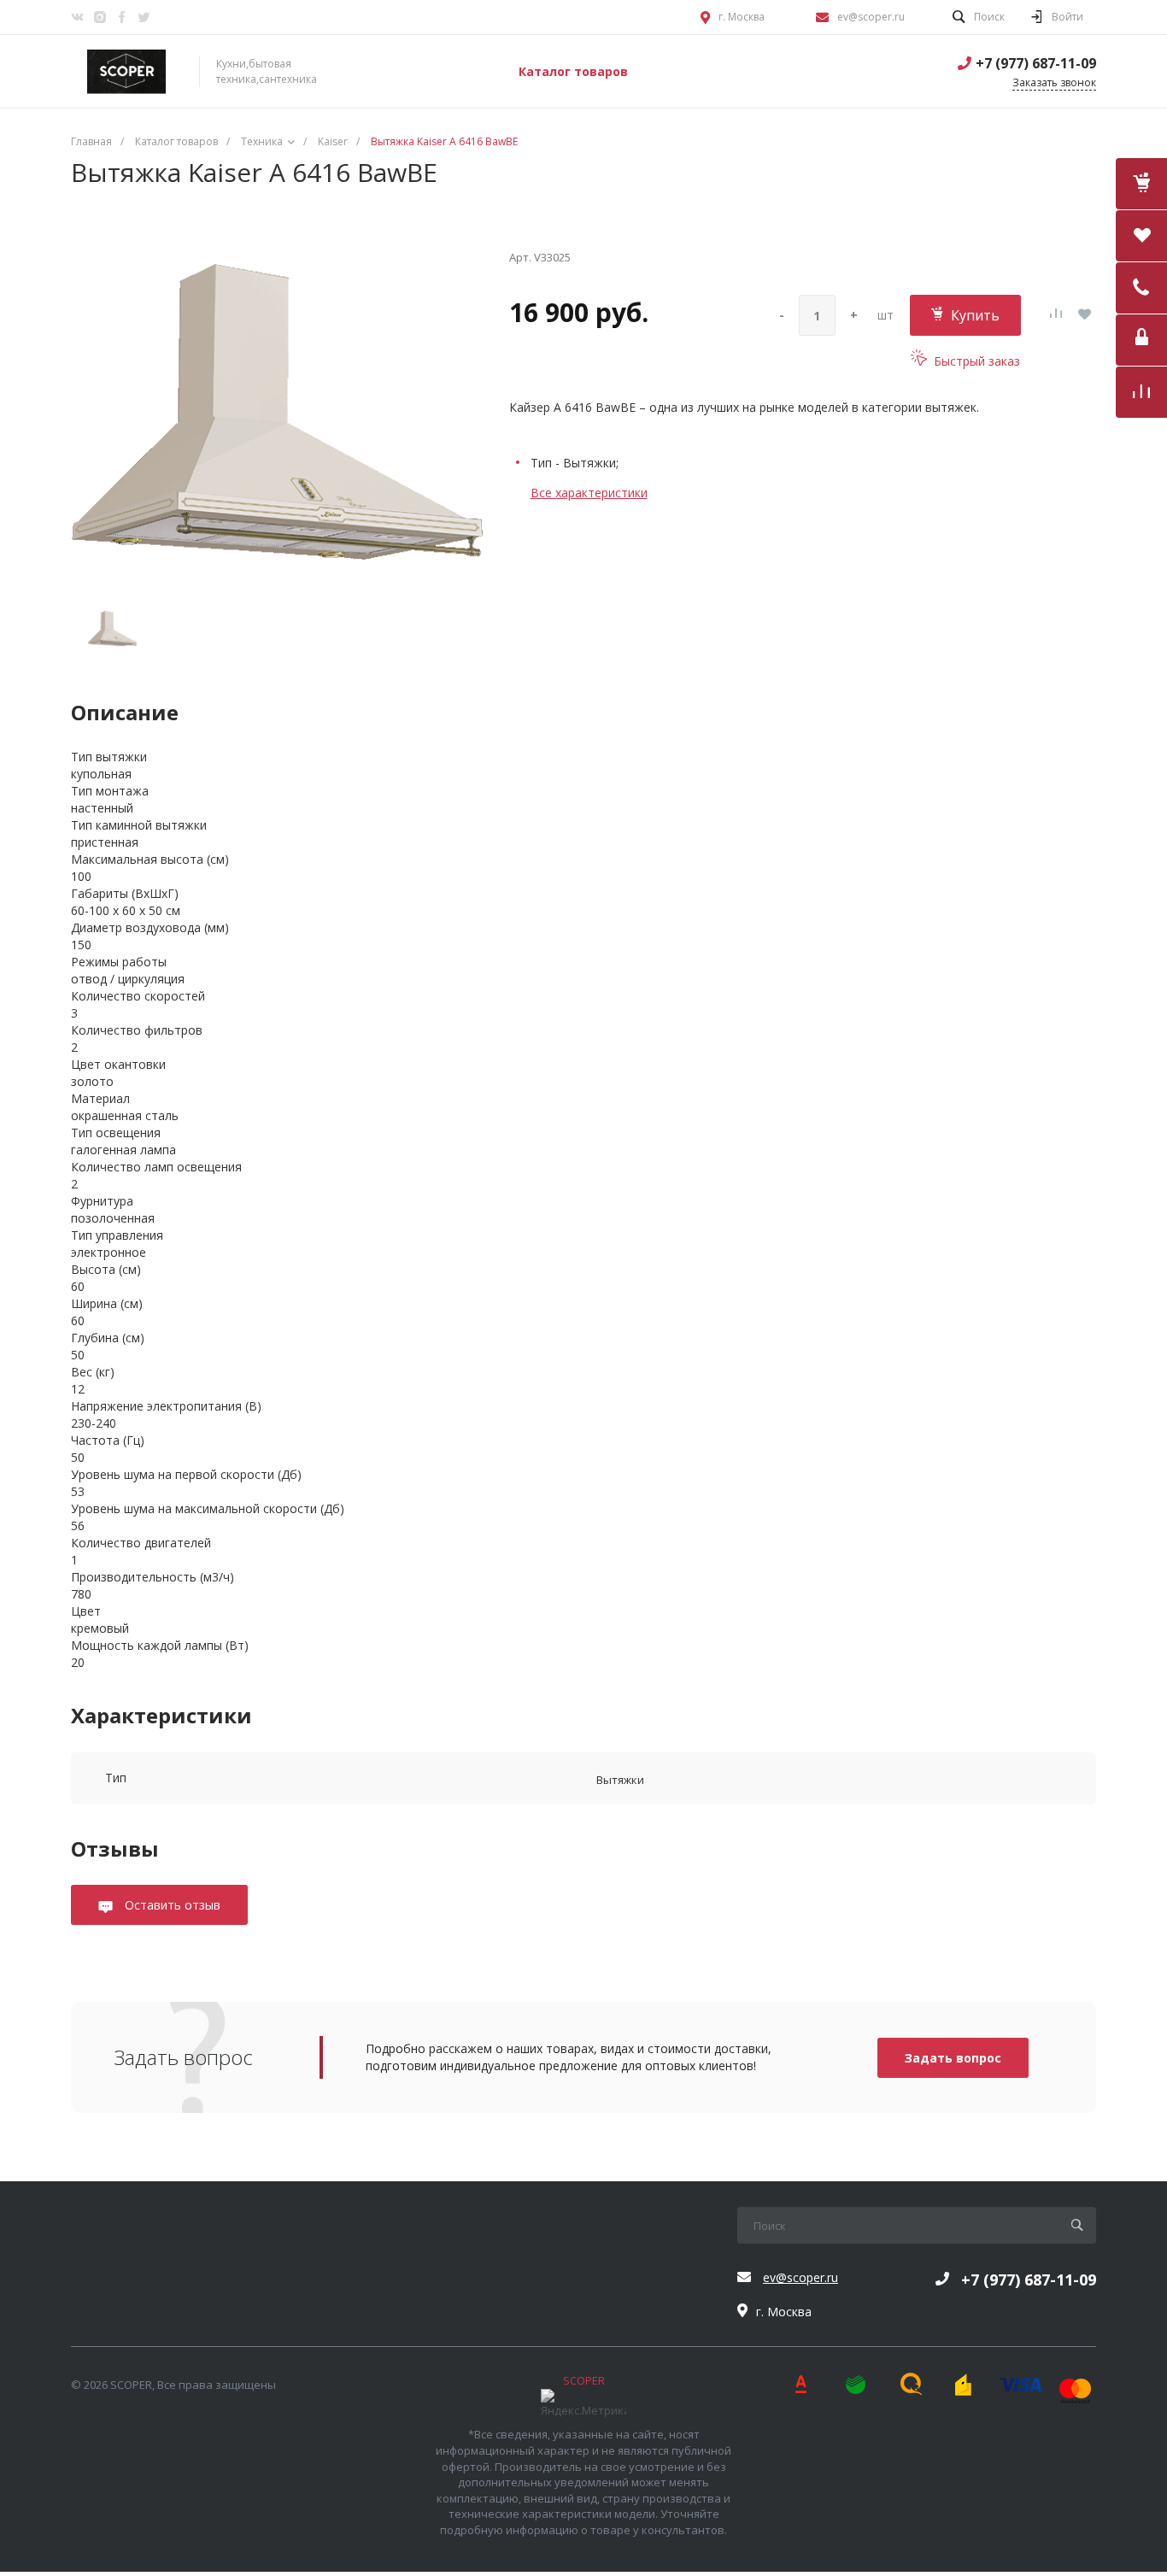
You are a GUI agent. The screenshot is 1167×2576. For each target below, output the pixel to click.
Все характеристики (589, 493)
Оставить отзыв (171, 1905)
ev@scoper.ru (871, 17)
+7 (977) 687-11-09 (1036, 63)
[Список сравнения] (1141, 392)
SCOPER (584, 2380)
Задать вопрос (953, 2058)
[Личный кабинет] (1141, 340)
